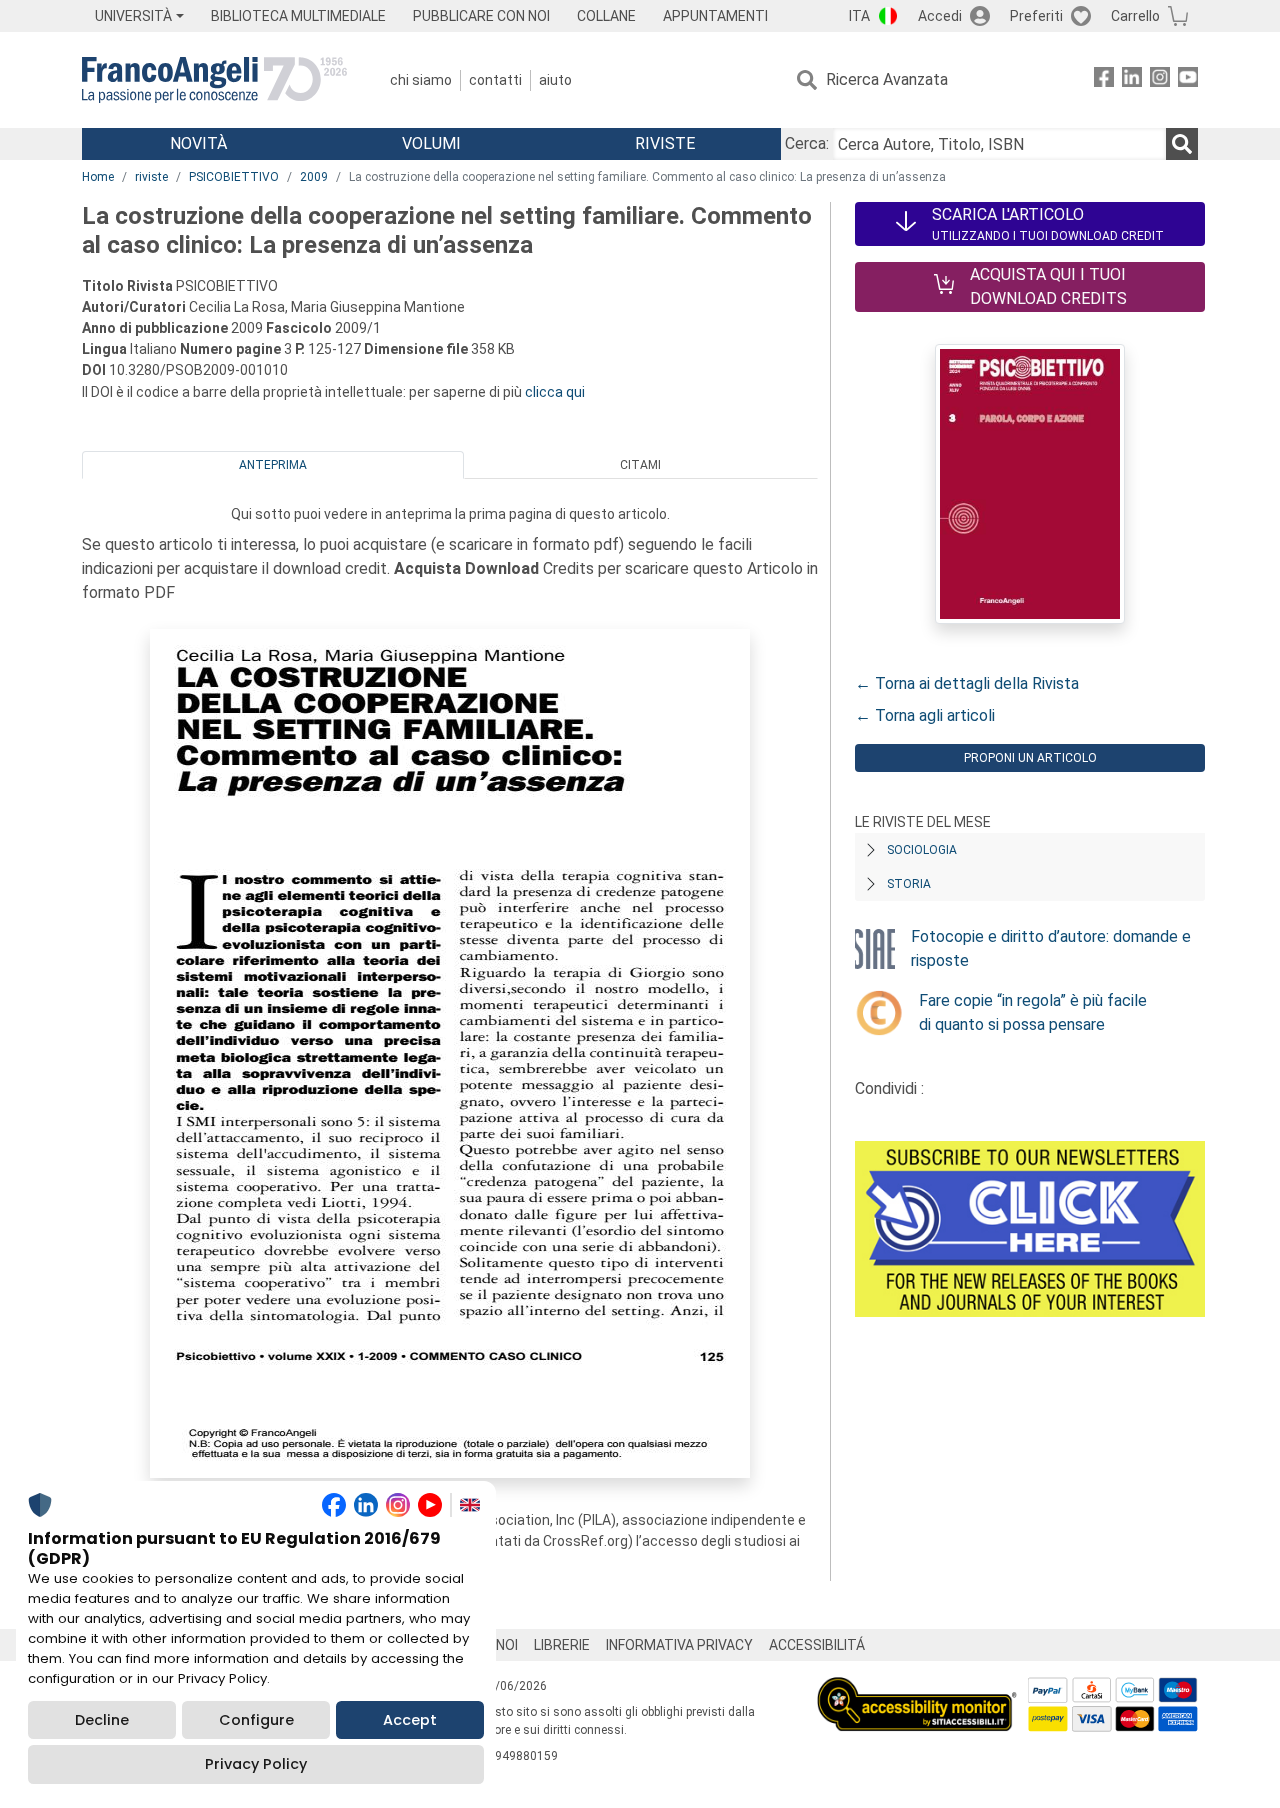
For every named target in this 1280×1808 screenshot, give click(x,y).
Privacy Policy (256, 1764)
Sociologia (922, 850)
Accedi (940, 16)
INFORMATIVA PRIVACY (679, 1645)
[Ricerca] (1182, 144)
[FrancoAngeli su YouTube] (1188, 80)
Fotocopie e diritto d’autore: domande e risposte (1051, 948)
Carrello (1135, 16)
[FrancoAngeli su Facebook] (1104, 80)
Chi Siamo (421, 80)
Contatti (495, 80)
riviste (151, 177)
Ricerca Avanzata (887, 79)
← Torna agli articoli (925, 715)
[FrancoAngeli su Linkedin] (1132, 80)
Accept (410, 1720)
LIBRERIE (562, 1645)
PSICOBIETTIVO (234, 177)
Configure (256, 1720)
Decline (102, 1720)
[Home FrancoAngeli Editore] (214, 80)
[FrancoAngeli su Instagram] (1160, 80)
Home (98, 177)
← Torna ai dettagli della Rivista (967, 683)
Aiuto (555, 80)
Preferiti (1036, 16)
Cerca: (807, 143)
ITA (859, 16)
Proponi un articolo (1030, 758)
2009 (314, 177)
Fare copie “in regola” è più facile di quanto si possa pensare (1033, 1012)
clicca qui (555, 392)
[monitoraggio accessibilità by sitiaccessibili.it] (917, 1688)
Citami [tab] (640, 465)
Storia (909, 884)
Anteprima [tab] (273, 465)
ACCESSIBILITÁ (817, 1645)
